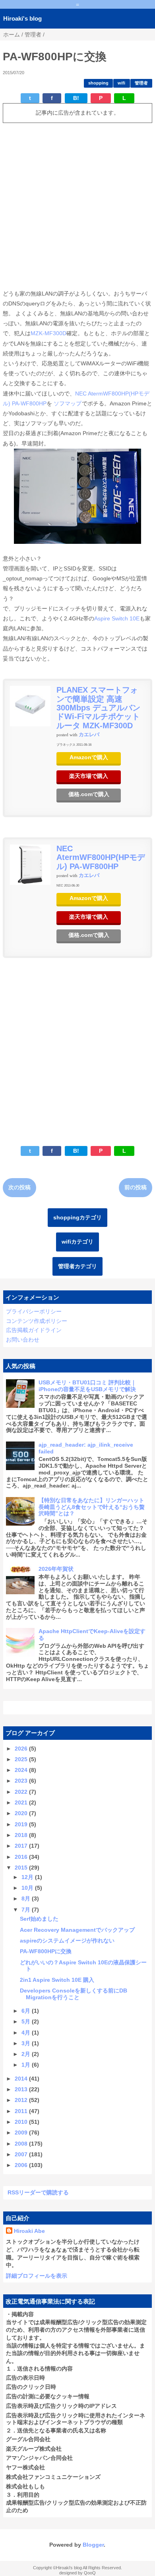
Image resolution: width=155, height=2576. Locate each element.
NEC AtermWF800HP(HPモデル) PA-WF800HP (101, 857)
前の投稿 (136, 1187)
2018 (22, 1835)
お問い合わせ (23, 1340)
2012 (22, 2100)
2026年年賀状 (56, 1569)
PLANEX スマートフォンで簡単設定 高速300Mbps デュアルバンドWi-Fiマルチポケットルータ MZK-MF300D (98, 708)
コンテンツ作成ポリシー (37, 1321)
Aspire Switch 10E (117, 618)
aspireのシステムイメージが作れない (67, 1941)
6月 (27, 2011)
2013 (22, 2089)
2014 (22, 2079)
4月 (27, 2033)
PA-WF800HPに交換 (46, 1951)
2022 (22, 1792)
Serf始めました (39, 1919)
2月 (27, 2054)
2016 (22, 1857)
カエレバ (89, 735)
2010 (22, 2122)
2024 (22, 1770)
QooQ (90, 2573)
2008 (22, 2144)
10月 (28, 1888)
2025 (22, 1759)
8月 (27, 1898)
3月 (27, 2043)
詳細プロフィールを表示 (37, 2276)
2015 (22, 1868)
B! (76, 98)
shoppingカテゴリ (77, 1217)
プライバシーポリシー (34, 1311)
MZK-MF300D (48, 333)
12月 (28, 1877)
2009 (22, 2133)
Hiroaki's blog (22, 18)
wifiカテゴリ (77, 1242)
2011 (22, 2111)
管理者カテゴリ (77, 1266)
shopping (98, 83)
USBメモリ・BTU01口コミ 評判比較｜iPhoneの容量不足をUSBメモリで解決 (87, 1386)
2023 (22, 1781)
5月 (27, 2021)
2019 (22, 1824)
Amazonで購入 (89, 757)
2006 (22, 2165)
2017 (22, 1846)
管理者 (141, 83)
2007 (22, 2154)
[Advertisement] (77, 206)
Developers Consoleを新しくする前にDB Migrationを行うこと (74, 1994)
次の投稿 (19, 1187)
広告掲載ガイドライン (34, 1330)
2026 (22, 1749)
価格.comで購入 (89, 794)
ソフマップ (68, 403)
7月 (27, 1910)
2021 (22, 1802)
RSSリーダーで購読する (38, 2192)
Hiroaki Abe (29, 2231)
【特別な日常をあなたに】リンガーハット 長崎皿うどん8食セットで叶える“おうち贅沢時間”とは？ (92, 1507)
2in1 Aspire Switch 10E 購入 (57, 1980)
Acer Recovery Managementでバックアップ (77, 1930)
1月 (27, 2065)
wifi (121, 83)
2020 (22, 1813)
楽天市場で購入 (89, 776)
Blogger (93, 2545)
